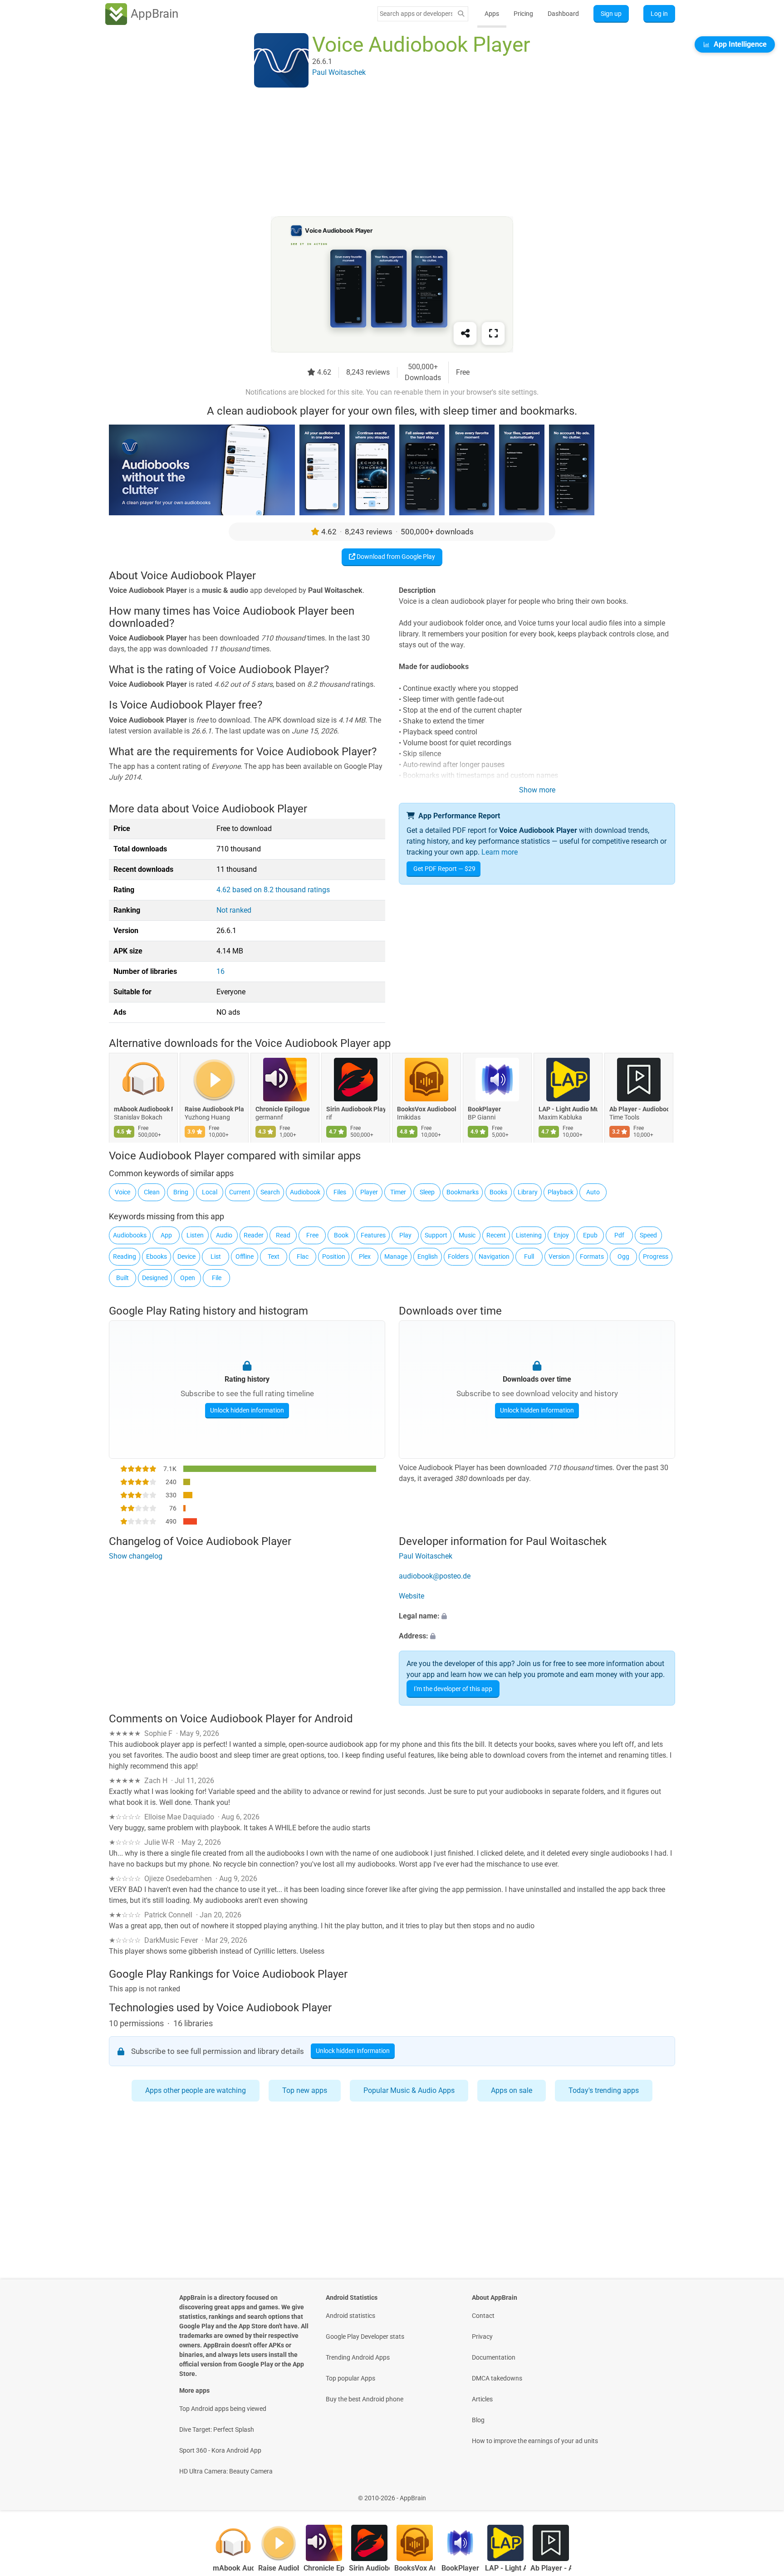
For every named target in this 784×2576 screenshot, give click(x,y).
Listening (529, 1235)
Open (188, 1278)
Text (274, 1256)
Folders (458, 1256)
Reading (125, 1256)
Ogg (623, 1256)
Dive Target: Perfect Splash (217, 2429)
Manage (396, 1256)
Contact (483, 2316)
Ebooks (157, 1256)
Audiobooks (130, 1235)
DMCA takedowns (497, 2378)
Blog (478, 2420)
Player (369, 1192)
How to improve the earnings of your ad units (535, 2441)
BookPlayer (484, 1109)
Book (341, 1235)
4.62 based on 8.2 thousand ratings (273, 890)
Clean (152, 1192)
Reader (254, 1235)
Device (186, 1256)
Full (529, 1256)
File (217, 1278)
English (428, 1256)
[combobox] (416, 14)
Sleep (427, 1192)
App (166, 1235)
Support (436, 1235)
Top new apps (305, 2090)
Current (240, 1192)
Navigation (494, 1256)
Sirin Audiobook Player (356, 1109)
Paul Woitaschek (426, 1556)
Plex (365, 1256)
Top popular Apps (350, 2378)
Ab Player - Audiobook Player (639, 1109)
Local (210, 1192)
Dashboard (563, 14)
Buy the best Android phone (365, 2399)
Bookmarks (463, 1192)
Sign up (611, 14)
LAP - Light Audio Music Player (568, 1109)
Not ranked (234, 910)
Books (498, 1192)
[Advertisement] (381, 153)
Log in (659, 14)
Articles (482, 2399)
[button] (537, 1616)
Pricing (523, 14)
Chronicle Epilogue (283, 1109)
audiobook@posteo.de (435, 1576)
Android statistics (350, 2316)
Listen (195, 1235)
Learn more (500, 852)
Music (467, 1235)
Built (122, 1278)
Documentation (494, 2357)
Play (405, 1235)
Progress (656, 1256)
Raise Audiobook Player (214, 1109)
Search (270, 1192)
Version (559, 1256)
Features (373, 1235)
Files (340, 1192)
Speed (648, 1235)
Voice (122, 1192)
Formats (592, 1256)
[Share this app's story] (465, 333)
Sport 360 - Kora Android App (220, 2450)
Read (283, 1235)
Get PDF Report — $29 (444, 869)
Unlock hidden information (247, 1410)
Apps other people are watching (196, 2090)
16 (220, 971)
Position (334, 1256)
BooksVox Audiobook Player (426, 1109)
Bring (181, 1192)
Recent (496, 1235)
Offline (245, 1256)
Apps (492, 14)
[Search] (461, 14)
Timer (398, 1192)
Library (528, 1192)
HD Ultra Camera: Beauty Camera (226, 2471)
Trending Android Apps (358, 2357)
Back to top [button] (761, 2493)
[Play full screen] (493, 333)
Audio (224, 1235)
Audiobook (305, 1192)
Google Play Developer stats (365, 2336)
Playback (561, 1192)
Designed (155, 1278)
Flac (303, 1256)
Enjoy (561, 1235)
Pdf (619, 1235)
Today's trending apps (604, 2090)
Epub (590, 1235)
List (216, 1256)
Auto (593, 1192)
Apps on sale (512, 2090)
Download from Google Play (395, 557)
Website (412, 1596)
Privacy (482, 2336)
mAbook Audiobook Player (143, 1109)
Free (312, 1235)
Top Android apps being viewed (223, 2409)
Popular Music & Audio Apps (409, 2090)
